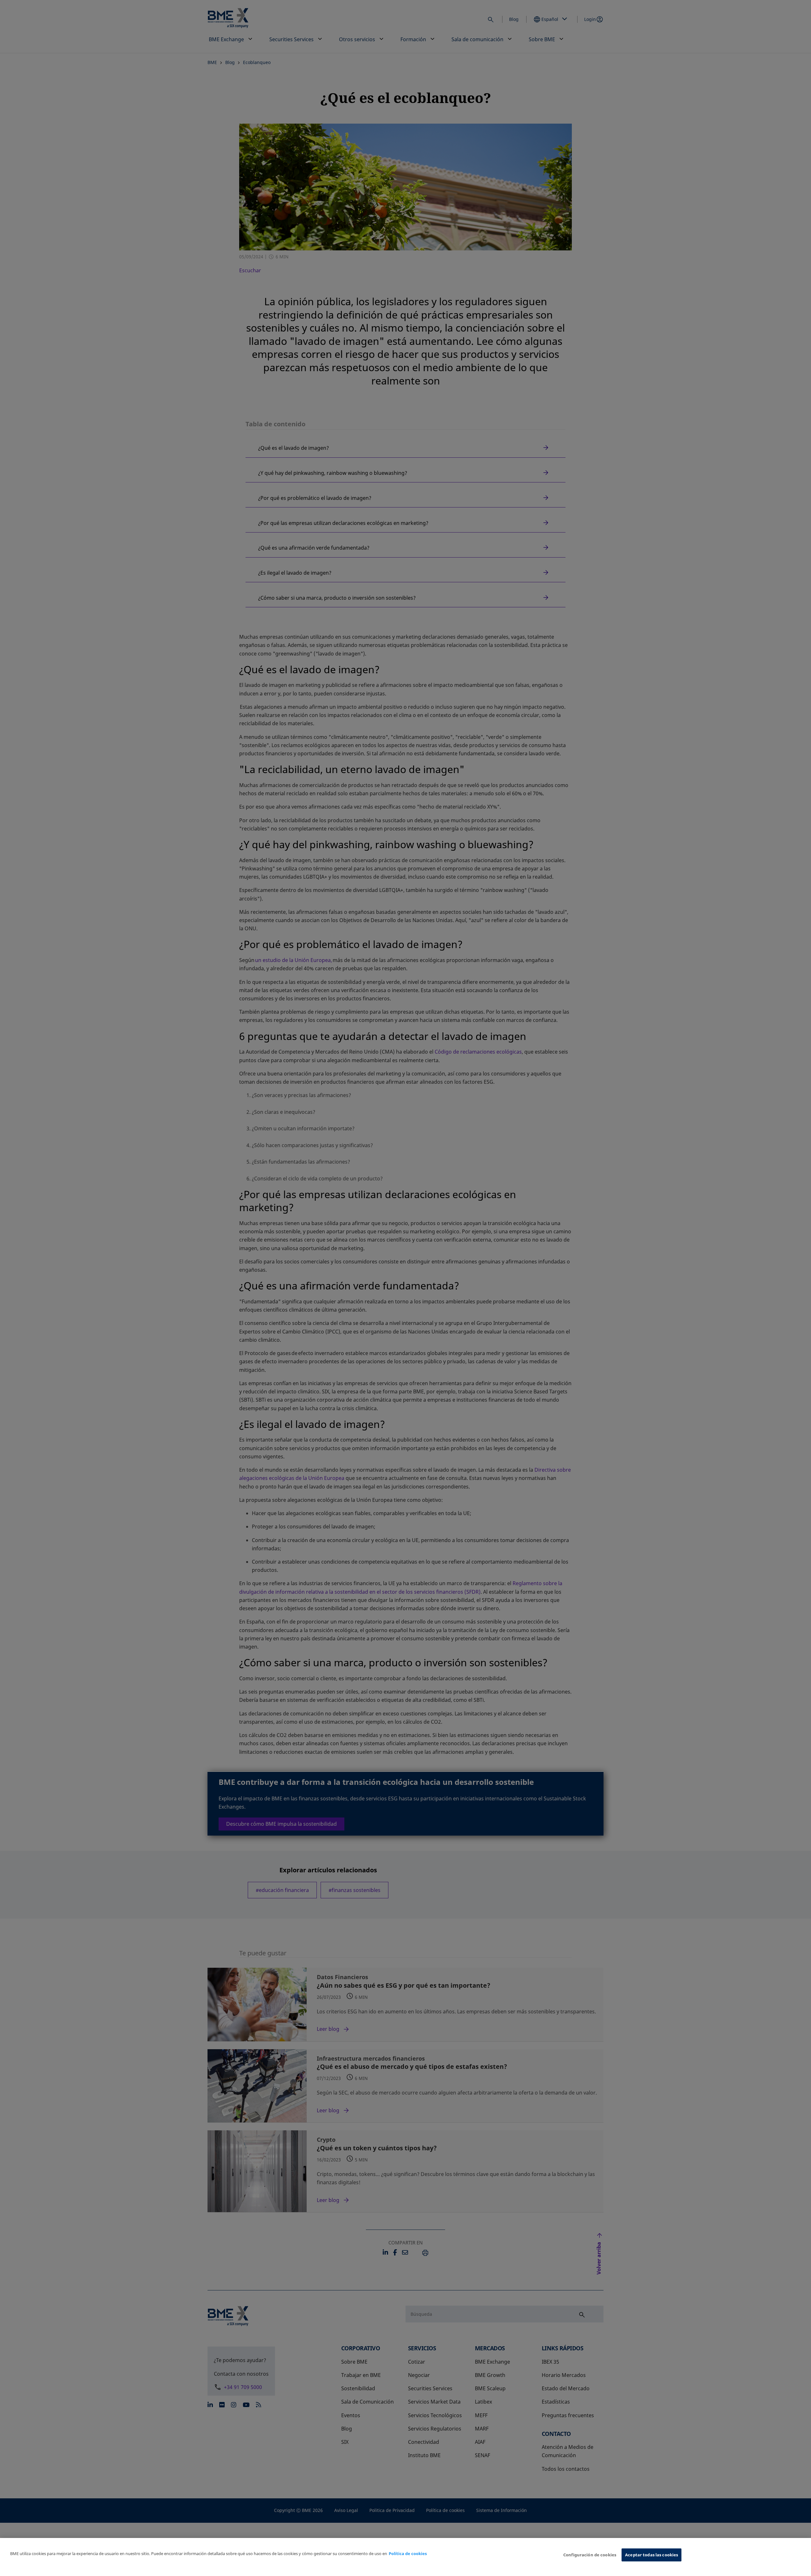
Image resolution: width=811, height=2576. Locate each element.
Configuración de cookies (590, 2555)
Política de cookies (408, 2553)
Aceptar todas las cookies (651, 2555)
